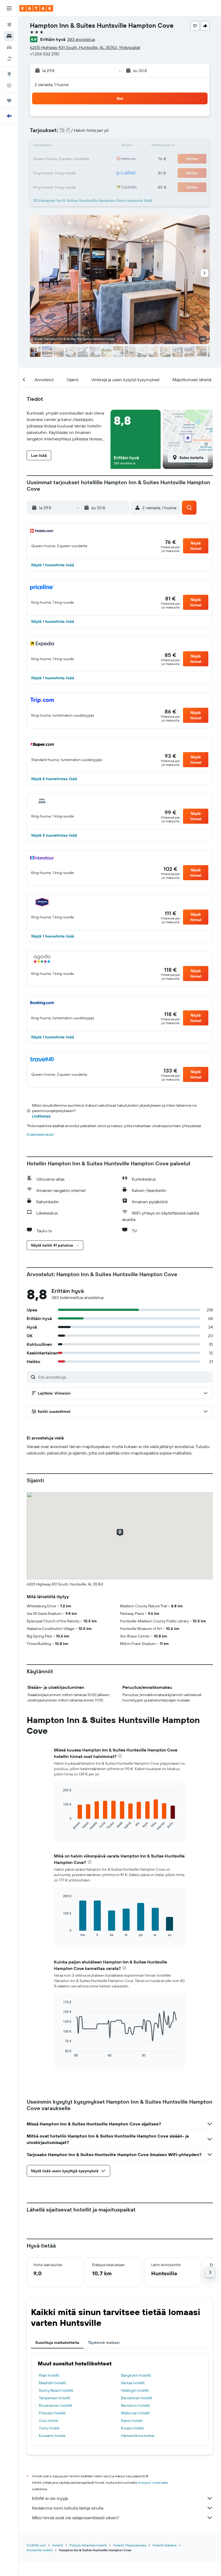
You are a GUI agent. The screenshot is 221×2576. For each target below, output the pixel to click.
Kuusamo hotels (52, 2436)
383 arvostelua (81, 39)
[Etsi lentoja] (9, 25)
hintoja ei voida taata (153, 2483)
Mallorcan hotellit (135, 2413)
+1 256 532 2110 (45, 54)
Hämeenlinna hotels (138, 2436)
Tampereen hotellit (55, 2398)
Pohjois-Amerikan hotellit (88, 2545)
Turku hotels (49, 2428)
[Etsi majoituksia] (9, 36)
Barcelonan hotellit (137, 2398)
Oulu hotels (48, 2421)
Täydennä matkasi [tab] (104, 2343)
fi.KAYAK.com (36, 2545)
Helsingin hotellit (135, 2390)
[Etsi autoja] (9, 47)
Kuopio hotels (132, 2428)
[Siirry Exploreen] (9, 74)
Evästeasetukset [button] (40, 1134)
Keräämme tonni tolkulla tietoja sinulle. (68, 2508)
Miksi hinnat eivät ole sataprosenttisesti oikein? (75, 2518)
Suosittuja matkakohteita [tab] (57, 2343)
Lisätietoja (41, 1116)
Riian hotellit (49, 2375)
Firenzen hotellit (52, 2413)
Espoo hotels (132, 2421)
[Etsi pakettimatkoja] (9, 59)
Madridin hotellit (52, 2383)
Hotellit (58, 2545)
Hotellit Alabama (165, 2545)
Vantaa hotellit (133, 2383)
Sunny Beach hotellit (56, 2390)
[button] (9, 8)
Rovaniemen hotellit (56, 2405)
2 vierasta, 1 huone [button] (52, 84)
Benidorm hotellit (135, 2405)
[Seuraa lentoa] (9, 85)
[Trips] (9, 101)
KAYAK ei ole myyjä (50, 2498)
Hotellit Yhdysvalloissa (130, 2545)
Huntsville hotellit (40, 2550)
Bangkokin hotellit (136, 2375)
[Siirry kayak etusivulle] (36, 8)
